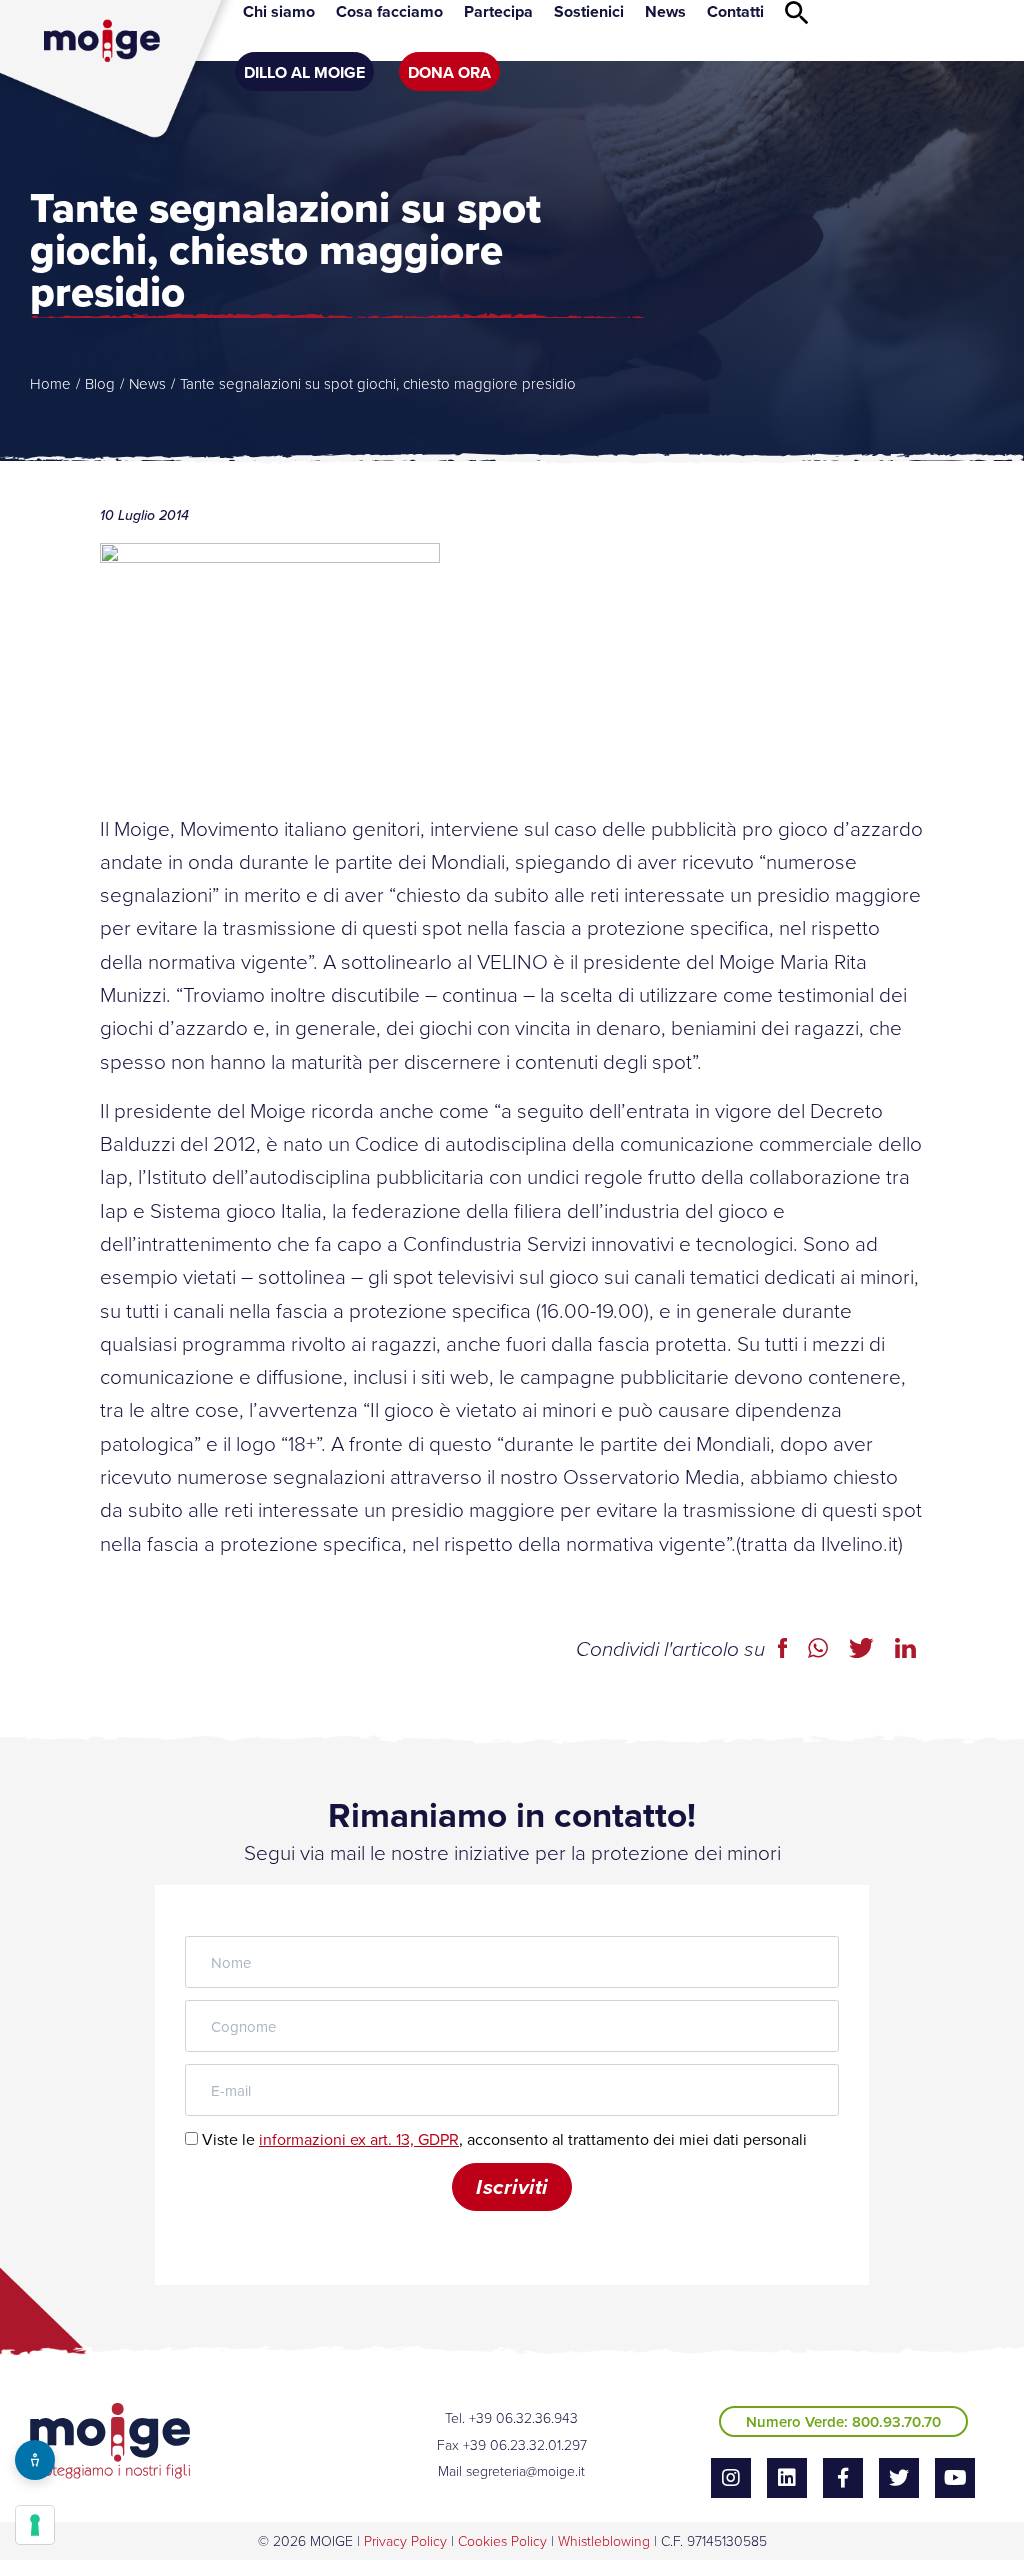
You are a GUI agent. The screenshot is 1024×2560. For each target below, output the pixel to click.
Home (50, 383)
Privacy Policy (405, 2540)
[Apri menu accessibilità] (35, 2460)
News (147, 383)
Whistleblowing (604, 2540)
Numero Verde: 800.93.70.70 (843, 2421)
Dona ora (449, 72)
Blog (100, 383)
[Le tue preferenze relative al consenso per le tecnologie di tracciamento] (35, 2525)
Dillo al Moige (304, 72)
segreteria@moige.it (525, 2470)
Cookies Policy (502, 2540)
